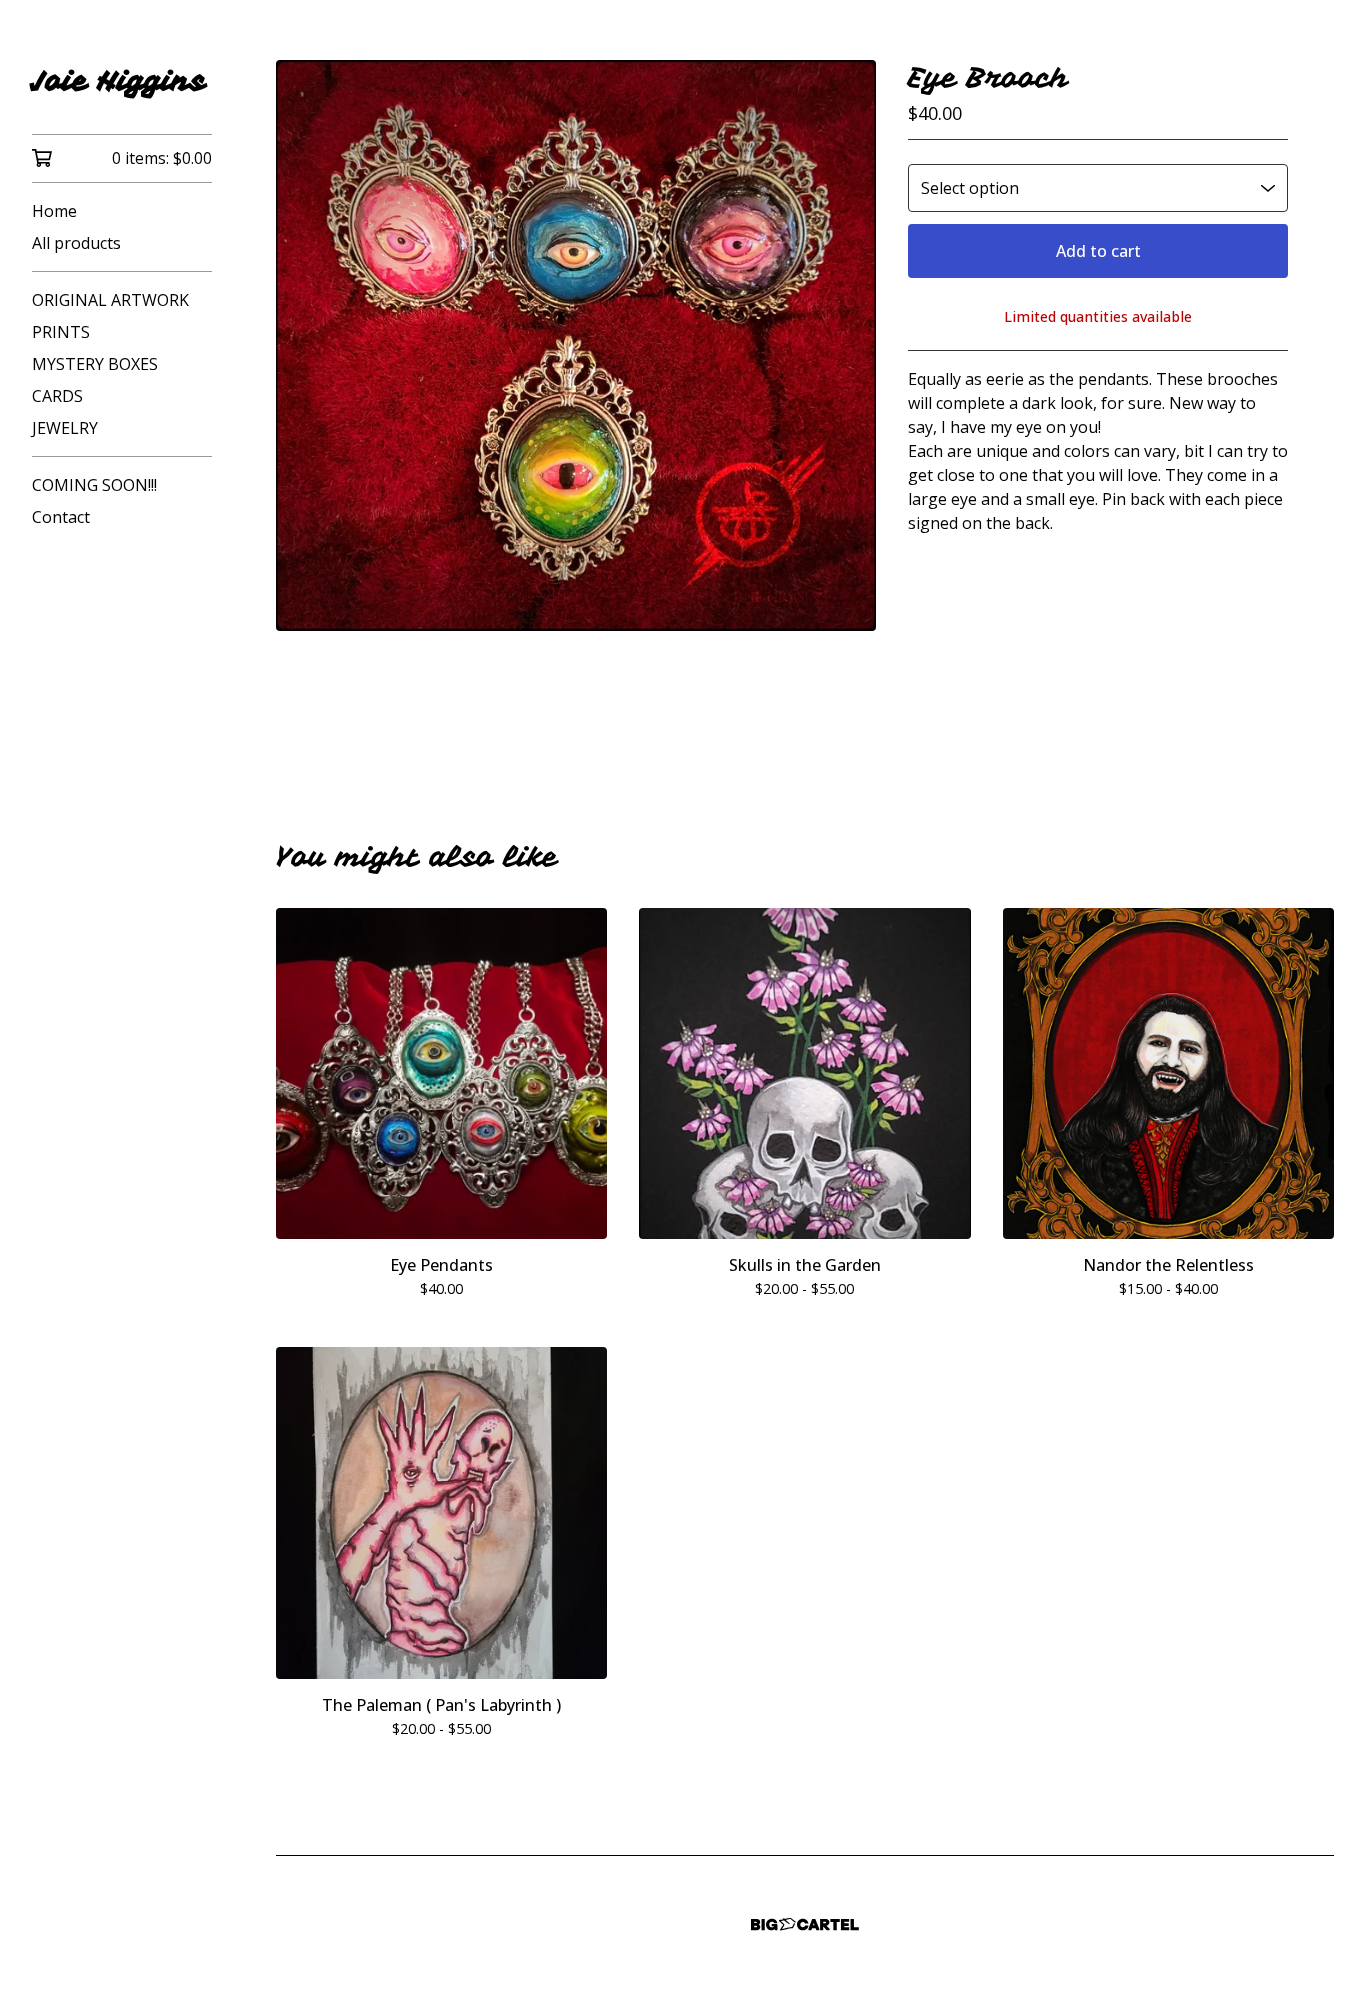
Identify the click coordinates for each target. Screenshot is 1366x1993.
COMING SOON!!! (94, 485)
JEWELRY (65, 428)
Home (54, 211)
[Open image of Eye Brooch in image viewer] (576, 345)
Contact (61, 517)
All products (76, 243)
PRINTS (61, 332)
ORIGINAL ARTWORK (110, 300)
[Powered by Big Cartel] (805, 1924)
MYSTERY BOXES (95, 364)
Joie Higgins (119, 80)
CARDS (57, 396)
